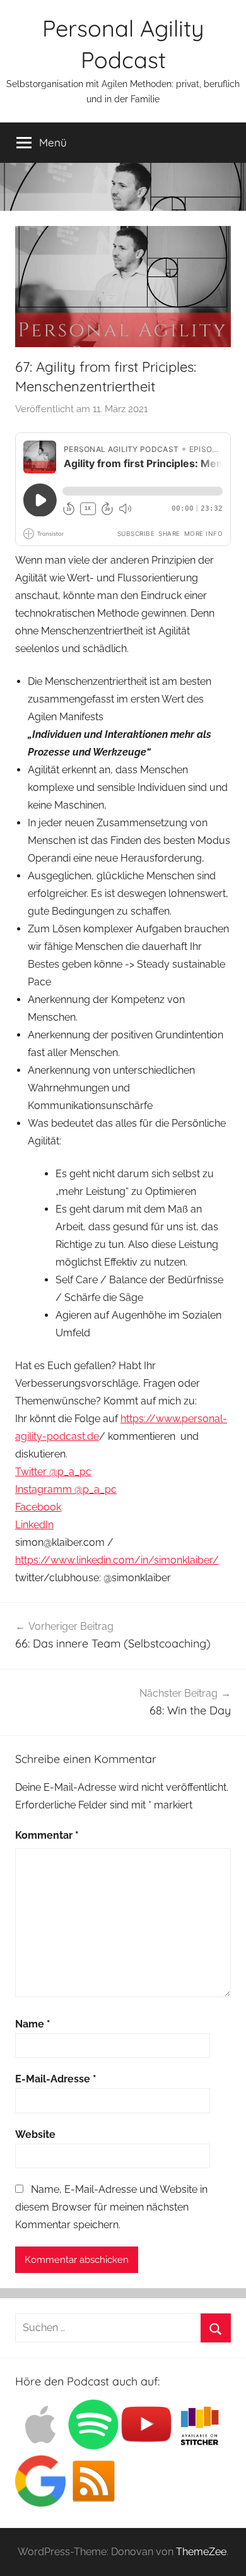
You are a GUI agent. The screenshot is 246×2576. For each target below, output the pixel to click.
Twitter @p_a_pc (53, 1472)
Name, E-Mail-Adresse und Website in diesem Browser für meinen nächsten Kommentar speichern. (111, 2207)
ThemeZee (201, 2552)
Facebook (38, 1507)
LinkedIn (34, 1525)
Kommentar (47, 1835)
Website (35, 2134)
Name (33, 2024)
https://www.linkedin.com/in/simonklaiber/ (117, 1560)
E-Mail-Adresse (56, 2079)
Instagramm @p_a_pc (66, 1489)
